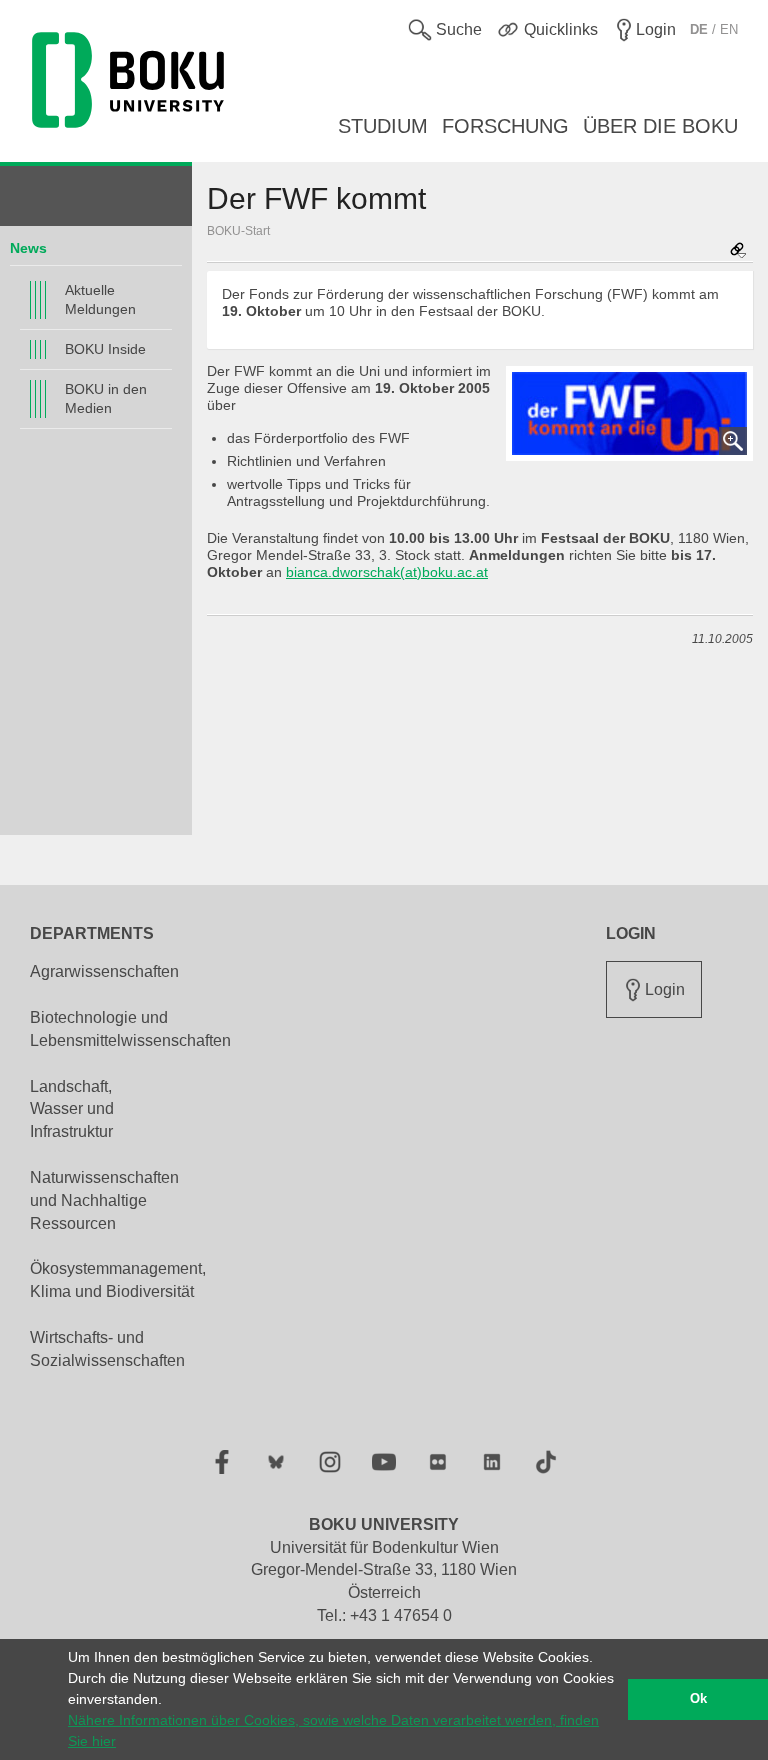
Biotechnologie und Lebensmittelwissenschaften (130, 1029)
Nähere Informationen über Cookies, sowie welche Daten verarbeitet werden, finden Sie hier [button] (333, 1730)
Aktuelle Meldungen (100, 299)
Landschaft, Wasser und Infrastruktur (72, 1109)
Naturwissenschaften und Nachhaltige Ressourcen (104, 1200)
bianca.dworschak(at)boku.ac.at (387, 572)
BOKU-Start (238, 231)
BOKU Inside (105, 349)
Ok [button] (698, 1699)
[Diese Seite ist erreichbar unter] (738, 251)
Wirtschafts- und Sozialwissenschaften (107, 1349)
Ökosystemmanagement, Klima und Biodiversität (118, 1280)
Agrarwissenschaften (104, 971)
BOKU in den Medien (106, 398)
